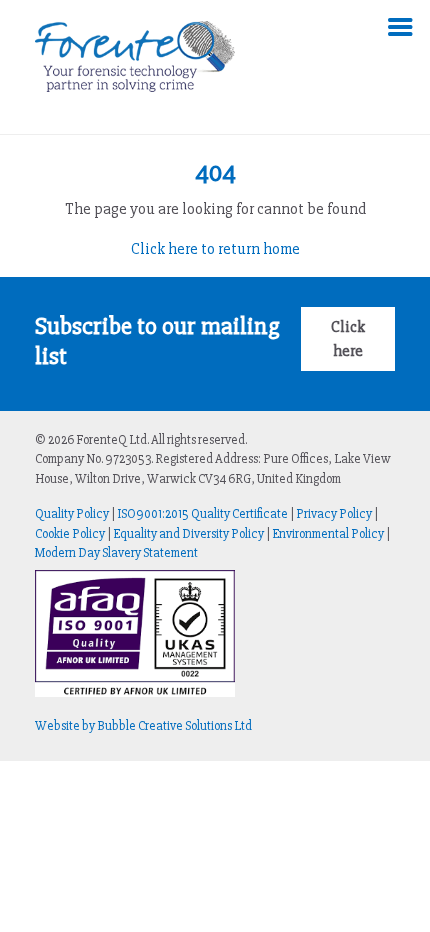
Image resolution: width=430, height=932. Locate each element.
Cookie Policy (70, 534)
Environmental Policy (328, 534)
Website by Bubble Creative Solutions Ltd (143, 726)
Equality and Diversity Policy (188, 534)
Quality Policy (72, 514)
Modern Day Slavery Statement (116, 553)
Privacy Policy (334, 514)
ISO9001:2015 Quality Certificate (202, 514)
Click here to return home (215, 249)
